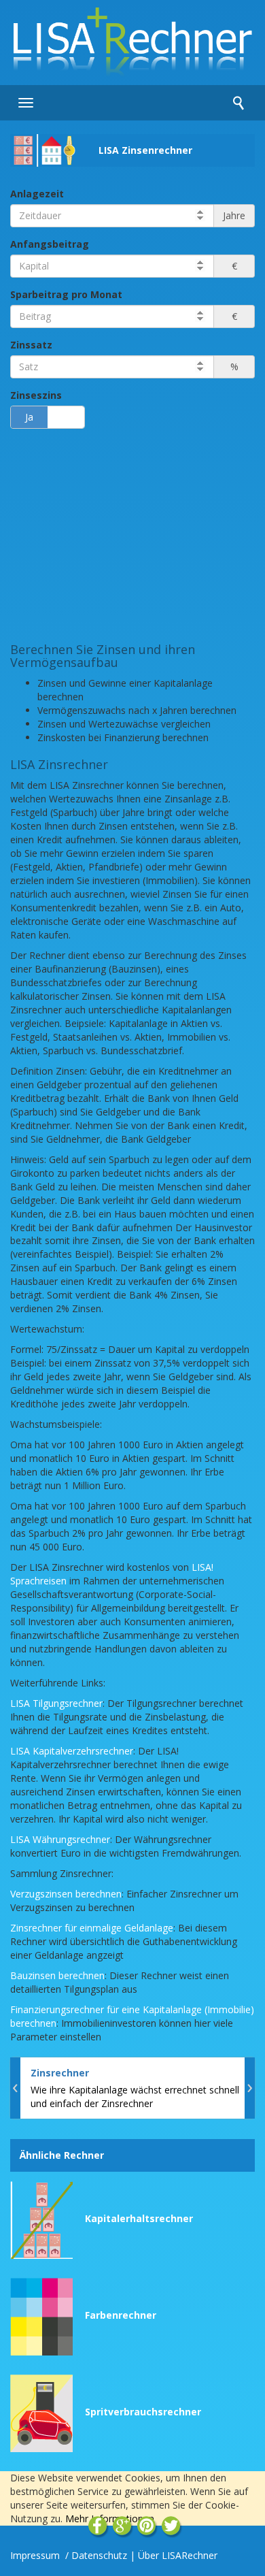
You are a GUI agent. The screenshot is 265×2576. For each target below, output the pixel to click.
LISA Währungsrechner (60, 1839)
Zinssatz (31, 345)
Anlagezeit (37, 194)
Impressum (36, 2555)
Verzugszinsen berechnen (66, 1894)
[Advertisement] (132, 534)
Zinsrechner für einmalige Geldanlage (92, 1928)
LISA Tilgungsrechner (56, 1703)
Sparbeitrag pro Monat (66, 294)
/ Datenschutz (96, 2555)
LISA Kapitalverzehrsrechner (72, 1751)
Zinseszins (36, 395)
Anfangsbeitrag (50, 244)
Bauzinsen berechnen (57, 1975)
